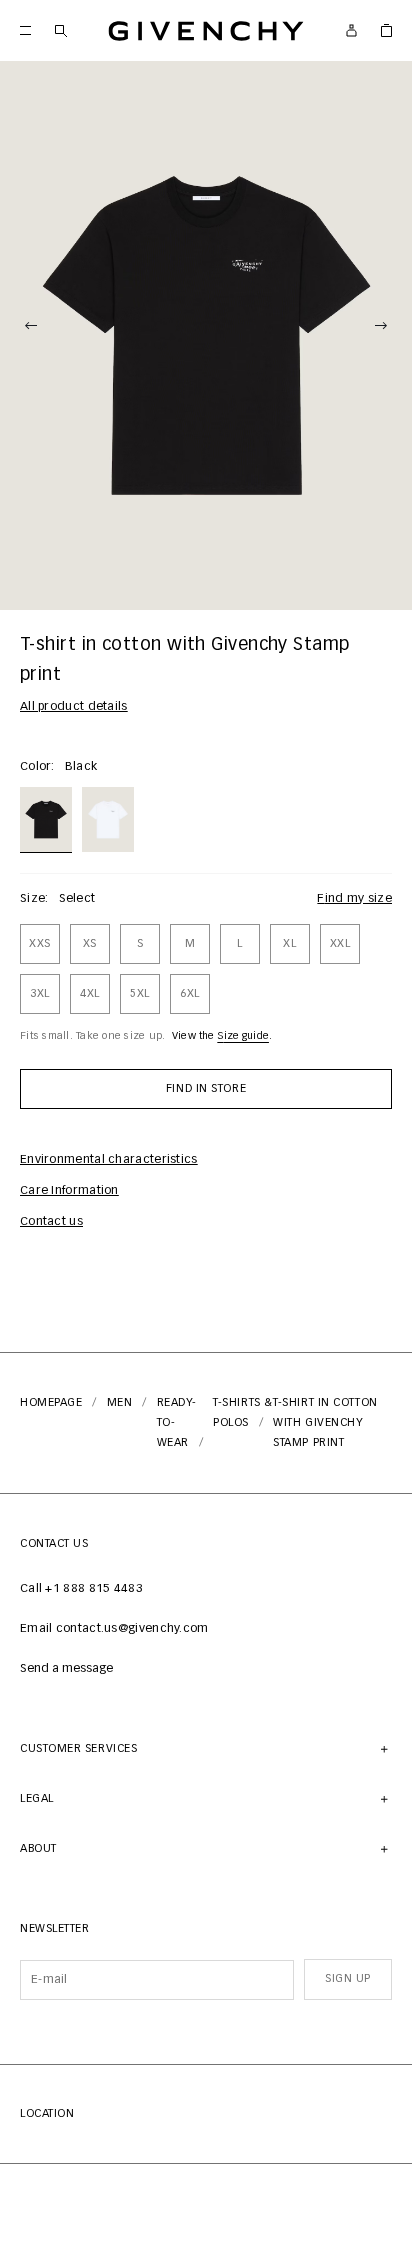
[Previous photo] (31, 326)
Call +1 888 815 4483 (81, 1589)
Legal (37, 1798)
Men (120, 1402)
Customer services (78, 1748)
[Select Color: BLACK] (46, 818)
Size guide (243, 1036)
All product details (74, 707)
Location (47, 2113)
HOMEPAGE (51, 1402)
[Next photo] (381, 326)
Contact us (51, 1222)
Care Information (69, 1191)
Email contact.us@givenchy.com (114, 1629)
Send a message (66, 1669)
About (38, 1848)
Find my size (354, 899)
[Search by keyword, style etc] (60, 30)
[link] (386, 30)
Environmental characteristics (109, 1160)
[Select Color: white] (108, 818)
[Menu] (25, 30)
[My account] (351, 30)
